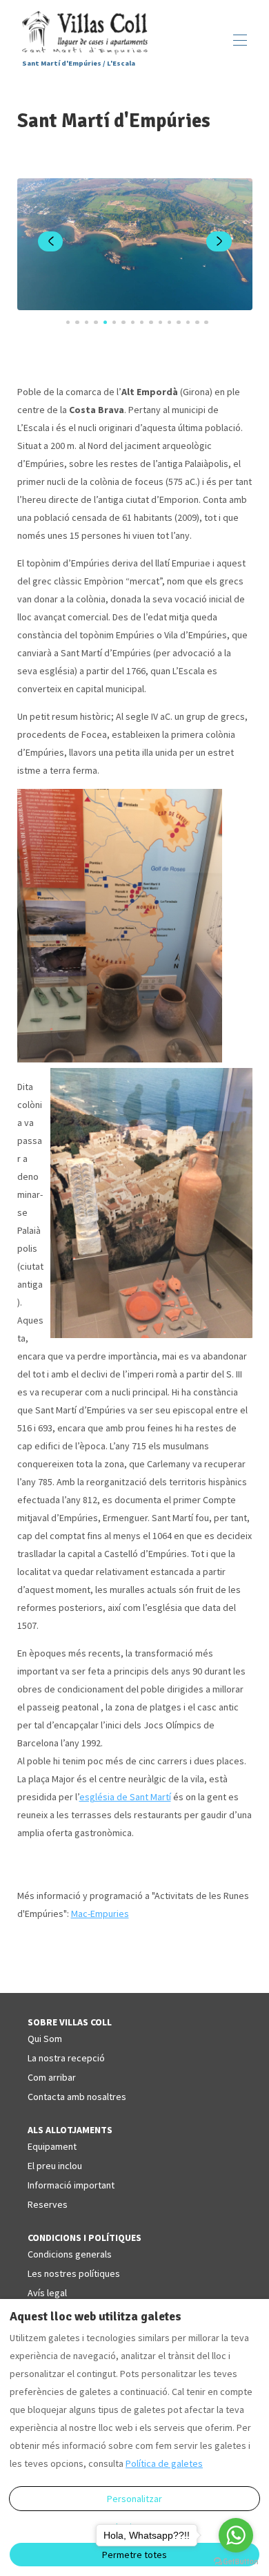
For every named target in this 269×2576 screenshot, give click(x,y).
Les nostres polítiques (74, 2273)
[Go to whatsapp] (236, 2535)
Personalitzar (134, 2499)
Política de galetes (164, 2463)
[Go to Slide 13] (178, 322)
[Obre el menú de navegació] (240, 40)
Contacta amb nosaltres (77, 2097)
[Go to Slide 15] (197, 322)
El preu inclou (55, 2166)
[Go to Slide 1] (68, 322)
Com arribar (52, 2077)
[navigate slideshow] (51, 242)
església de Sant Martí (125, 1797)
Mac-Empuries (100, 1914)
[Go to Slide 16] (206, 322)
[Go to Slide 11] (160, 322)
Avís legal (47, 2293)
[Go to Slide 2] (77, 322)
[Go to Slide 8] (133, 322)
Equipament (52, 2146)
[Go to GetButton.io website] (236, 2562)
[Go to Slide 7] (123, 322)
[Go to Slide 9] (142, 322)
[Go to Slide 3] (87, 322)
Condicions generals (70, 2254)
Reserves (48, 2204)
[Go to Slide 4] (96, 322)
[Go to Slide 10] (151, 322)
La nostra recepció (66, 2058)
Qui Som (45, 2039)
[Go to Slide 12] (169, 322)
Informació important (71, 2185)
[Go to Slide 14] (188, 322)
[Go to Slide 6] (114, 322)
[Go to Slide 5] (105, 322)
